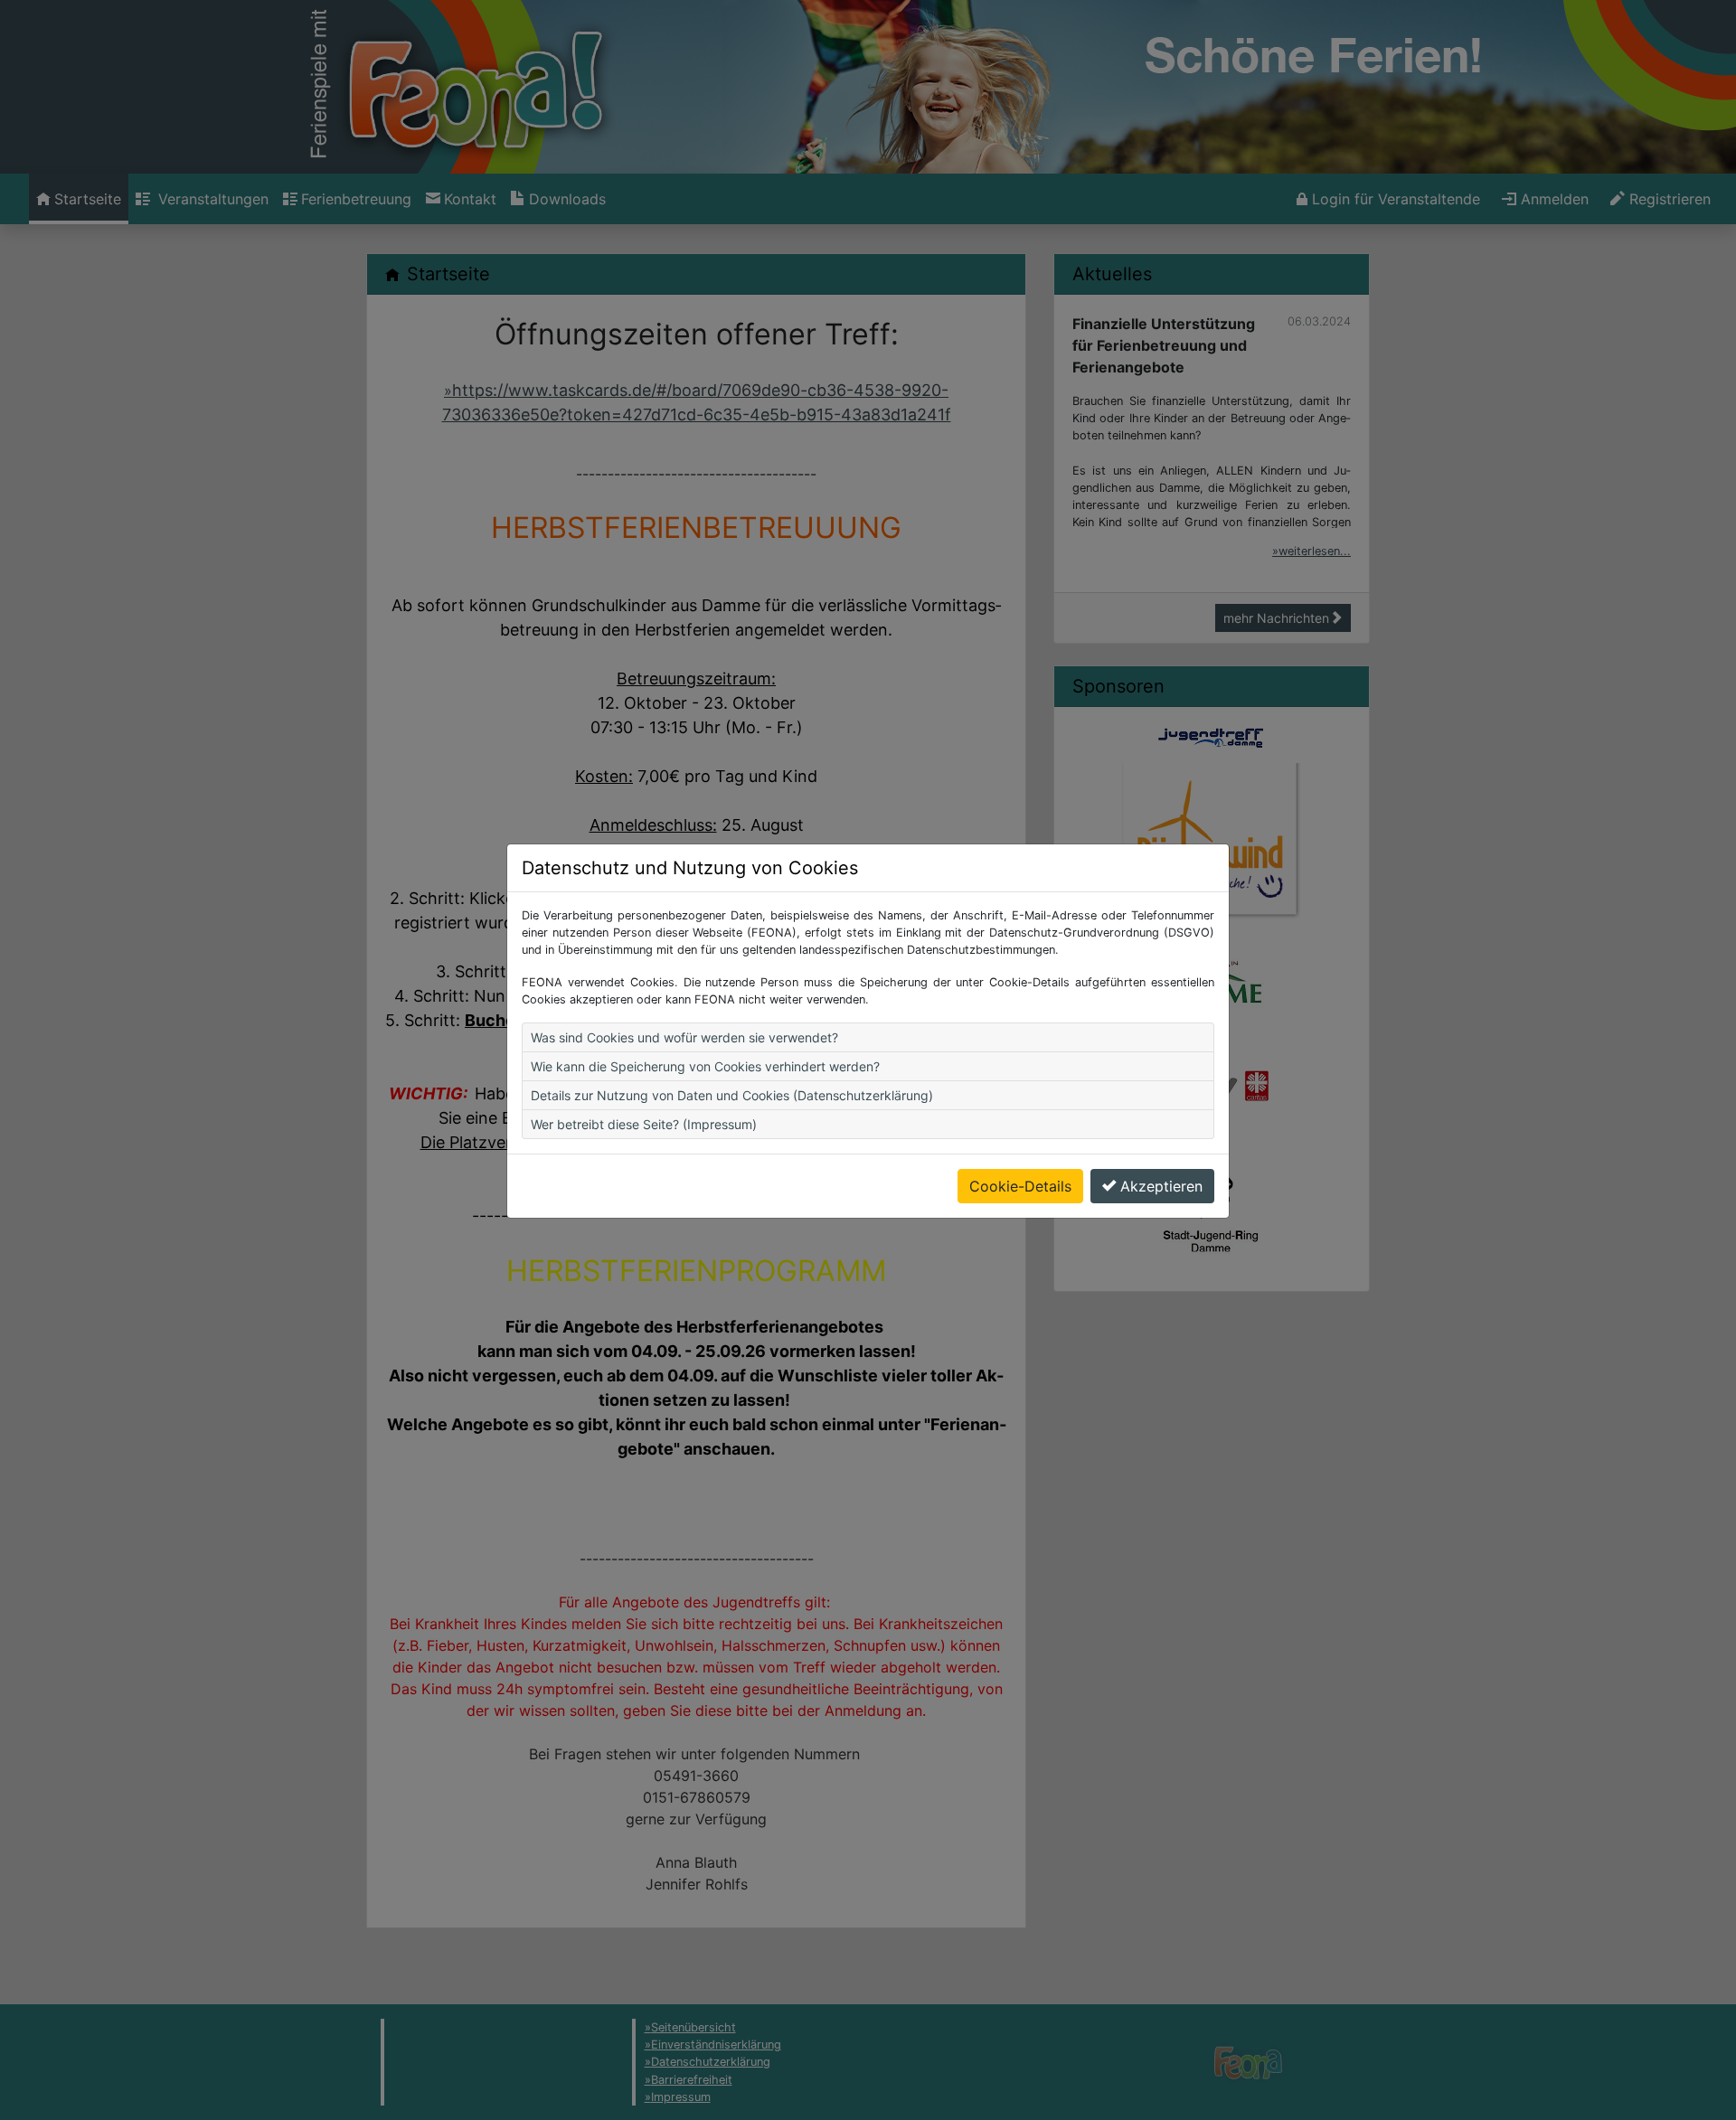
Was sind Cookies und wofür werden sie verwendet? (684, 1037)
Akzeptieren (1161, 1186)
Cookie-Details (1020, 1186)
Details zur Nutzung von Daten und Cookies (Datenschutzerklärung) (732, 1095)
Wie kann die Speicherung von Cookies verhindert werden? (705, 1066)
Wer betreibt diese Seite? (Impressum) (644, 1124)
